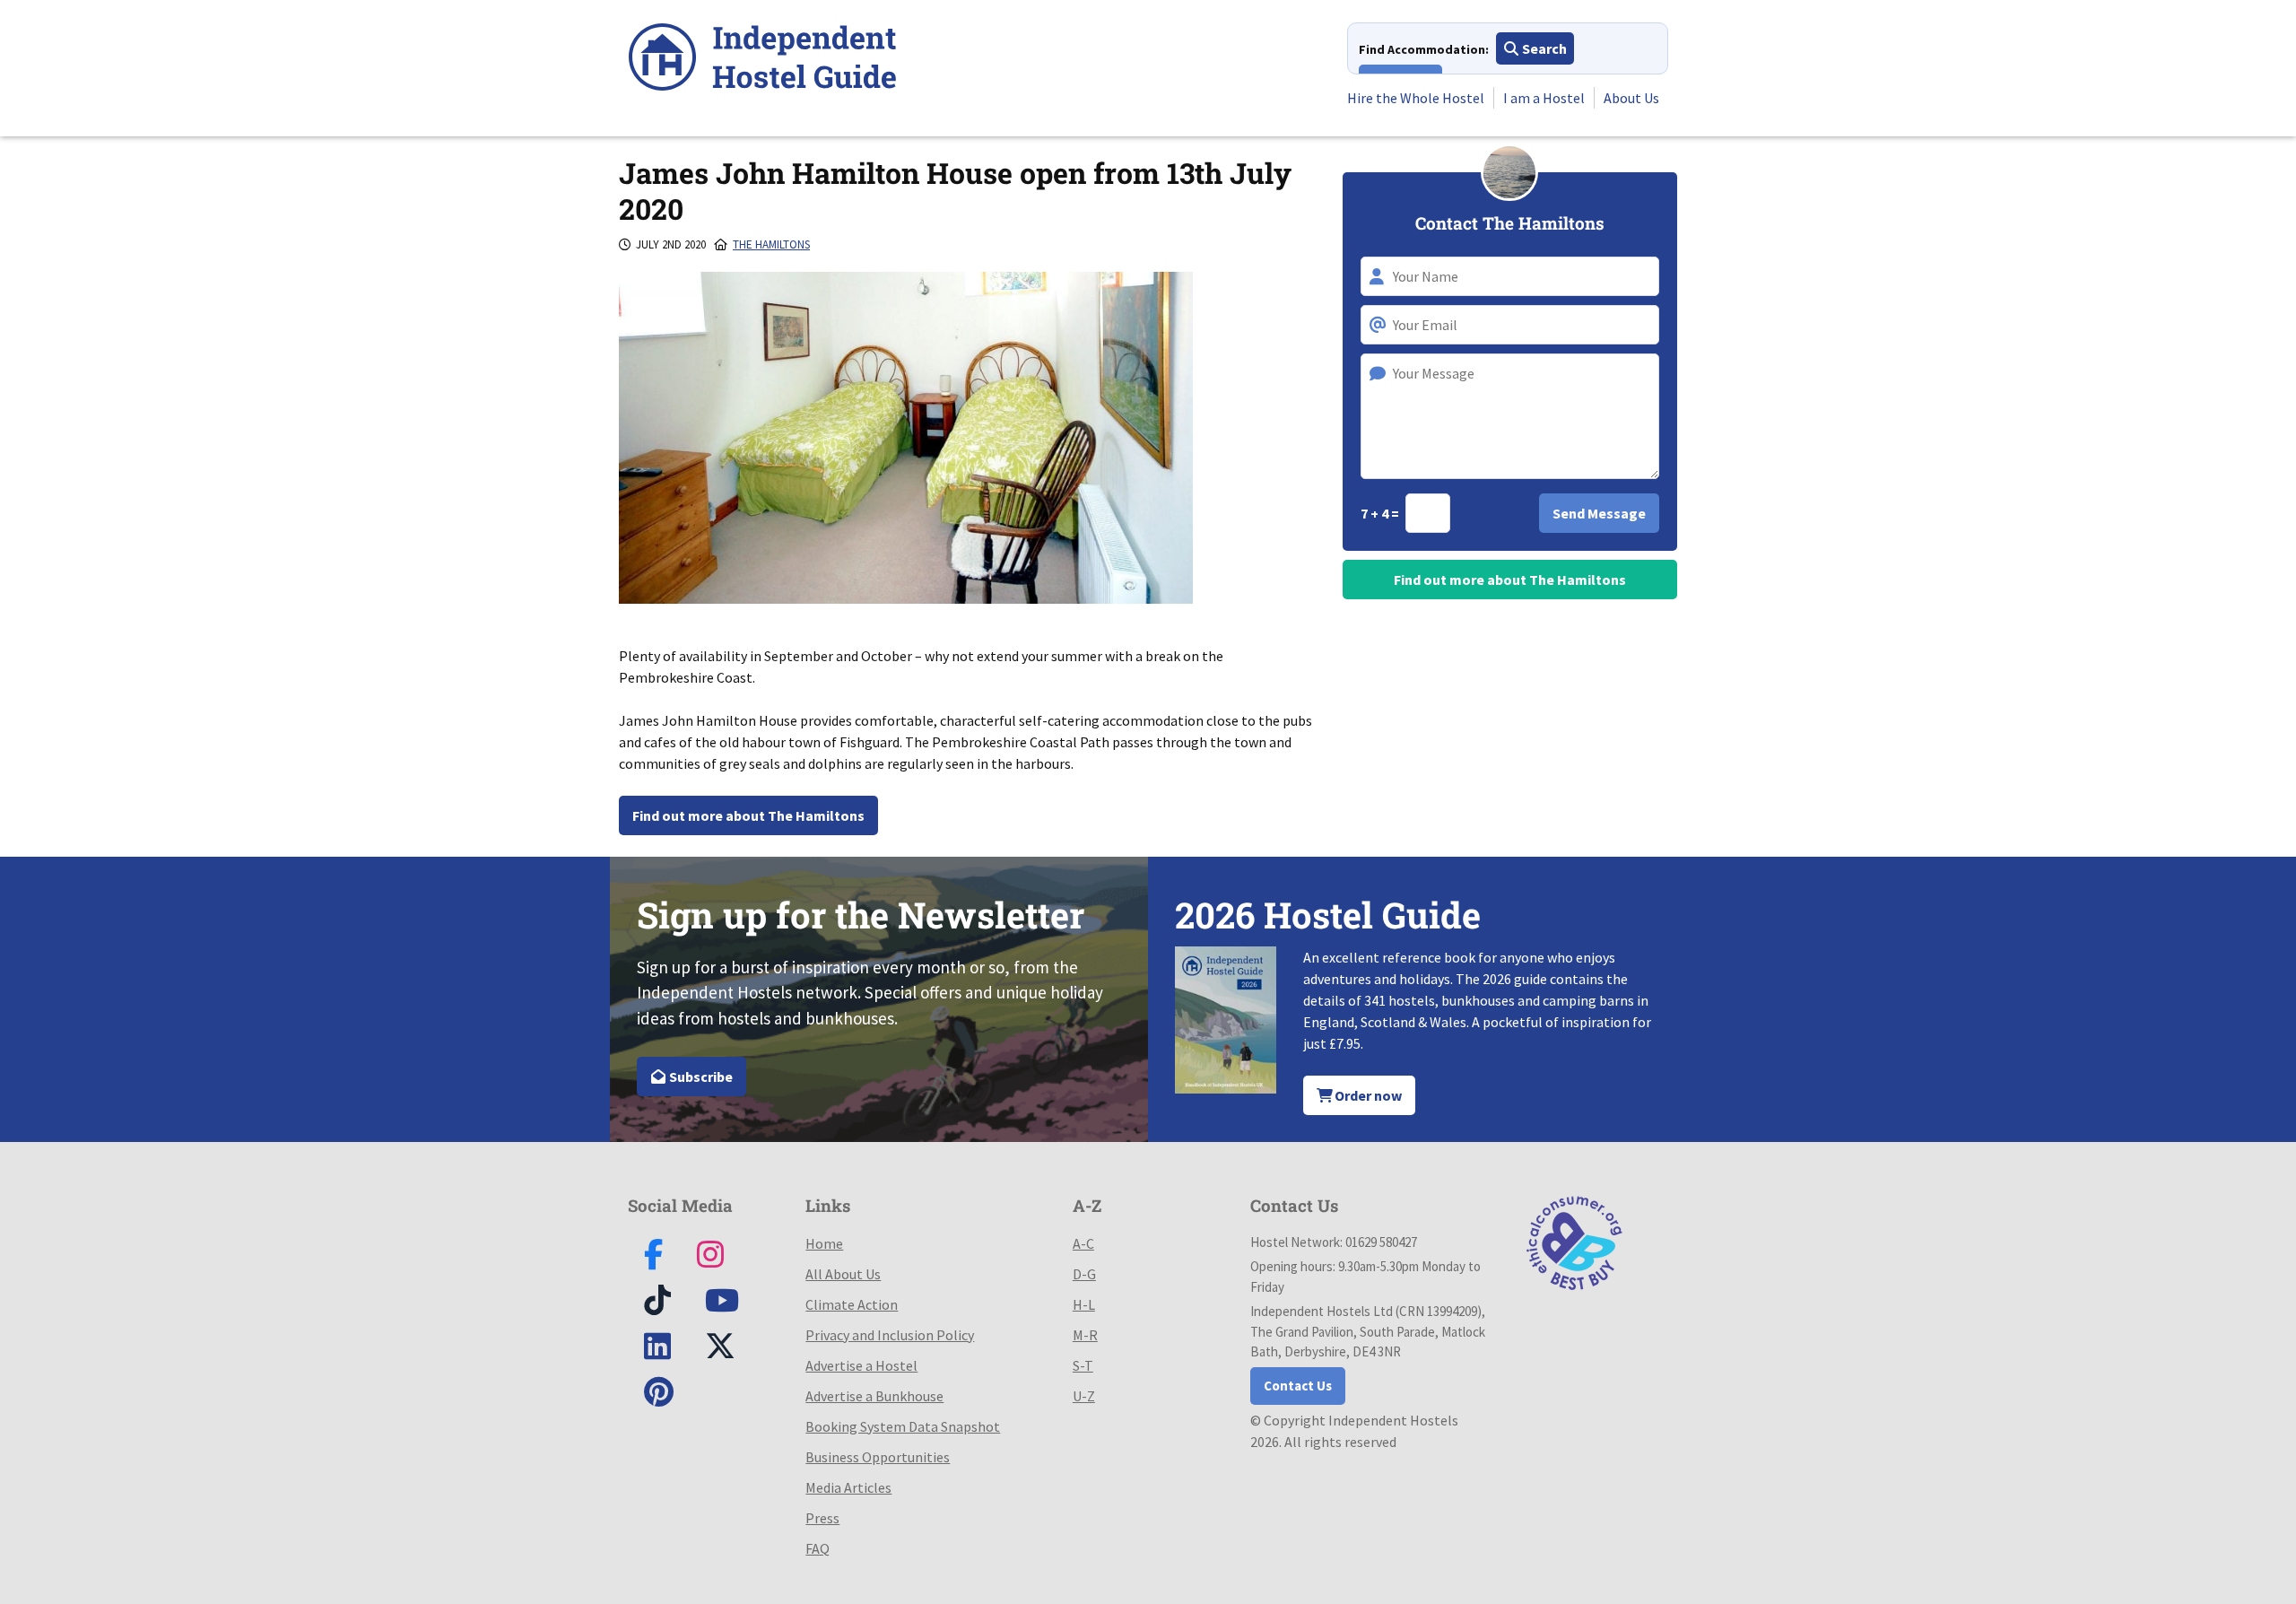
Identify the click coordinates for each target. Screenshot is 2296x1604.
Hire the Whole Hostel (1416, 98)
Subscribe (700, 1077)
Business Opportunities (878, 1457)
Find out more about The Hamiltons (748, 815)
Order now (1367, 1095)
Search (1543, 48)
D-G (1084, 1274)
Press (822, 1518)
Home (824, 1243)
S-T (1083, 1365)
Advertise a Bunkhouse (874, 1396)
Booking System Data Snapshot (903, 1426)
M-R (1085, 1335)
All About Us (843, 1274)
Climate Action (852, 1304)
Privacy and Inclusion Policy (890, 1335)
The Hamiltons (771, 244)
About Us (1631, 98)
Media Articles (848, 1487)
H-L (1084, 1304)
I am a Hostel (1544, 98)
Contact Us (1298, 1386)
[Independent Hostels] (762, 60)
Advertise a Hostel (861, 1365)
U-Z (1084, 1396)
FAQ (818, 1548)
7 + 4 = (1381, 513)
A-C (1083, 1243)
